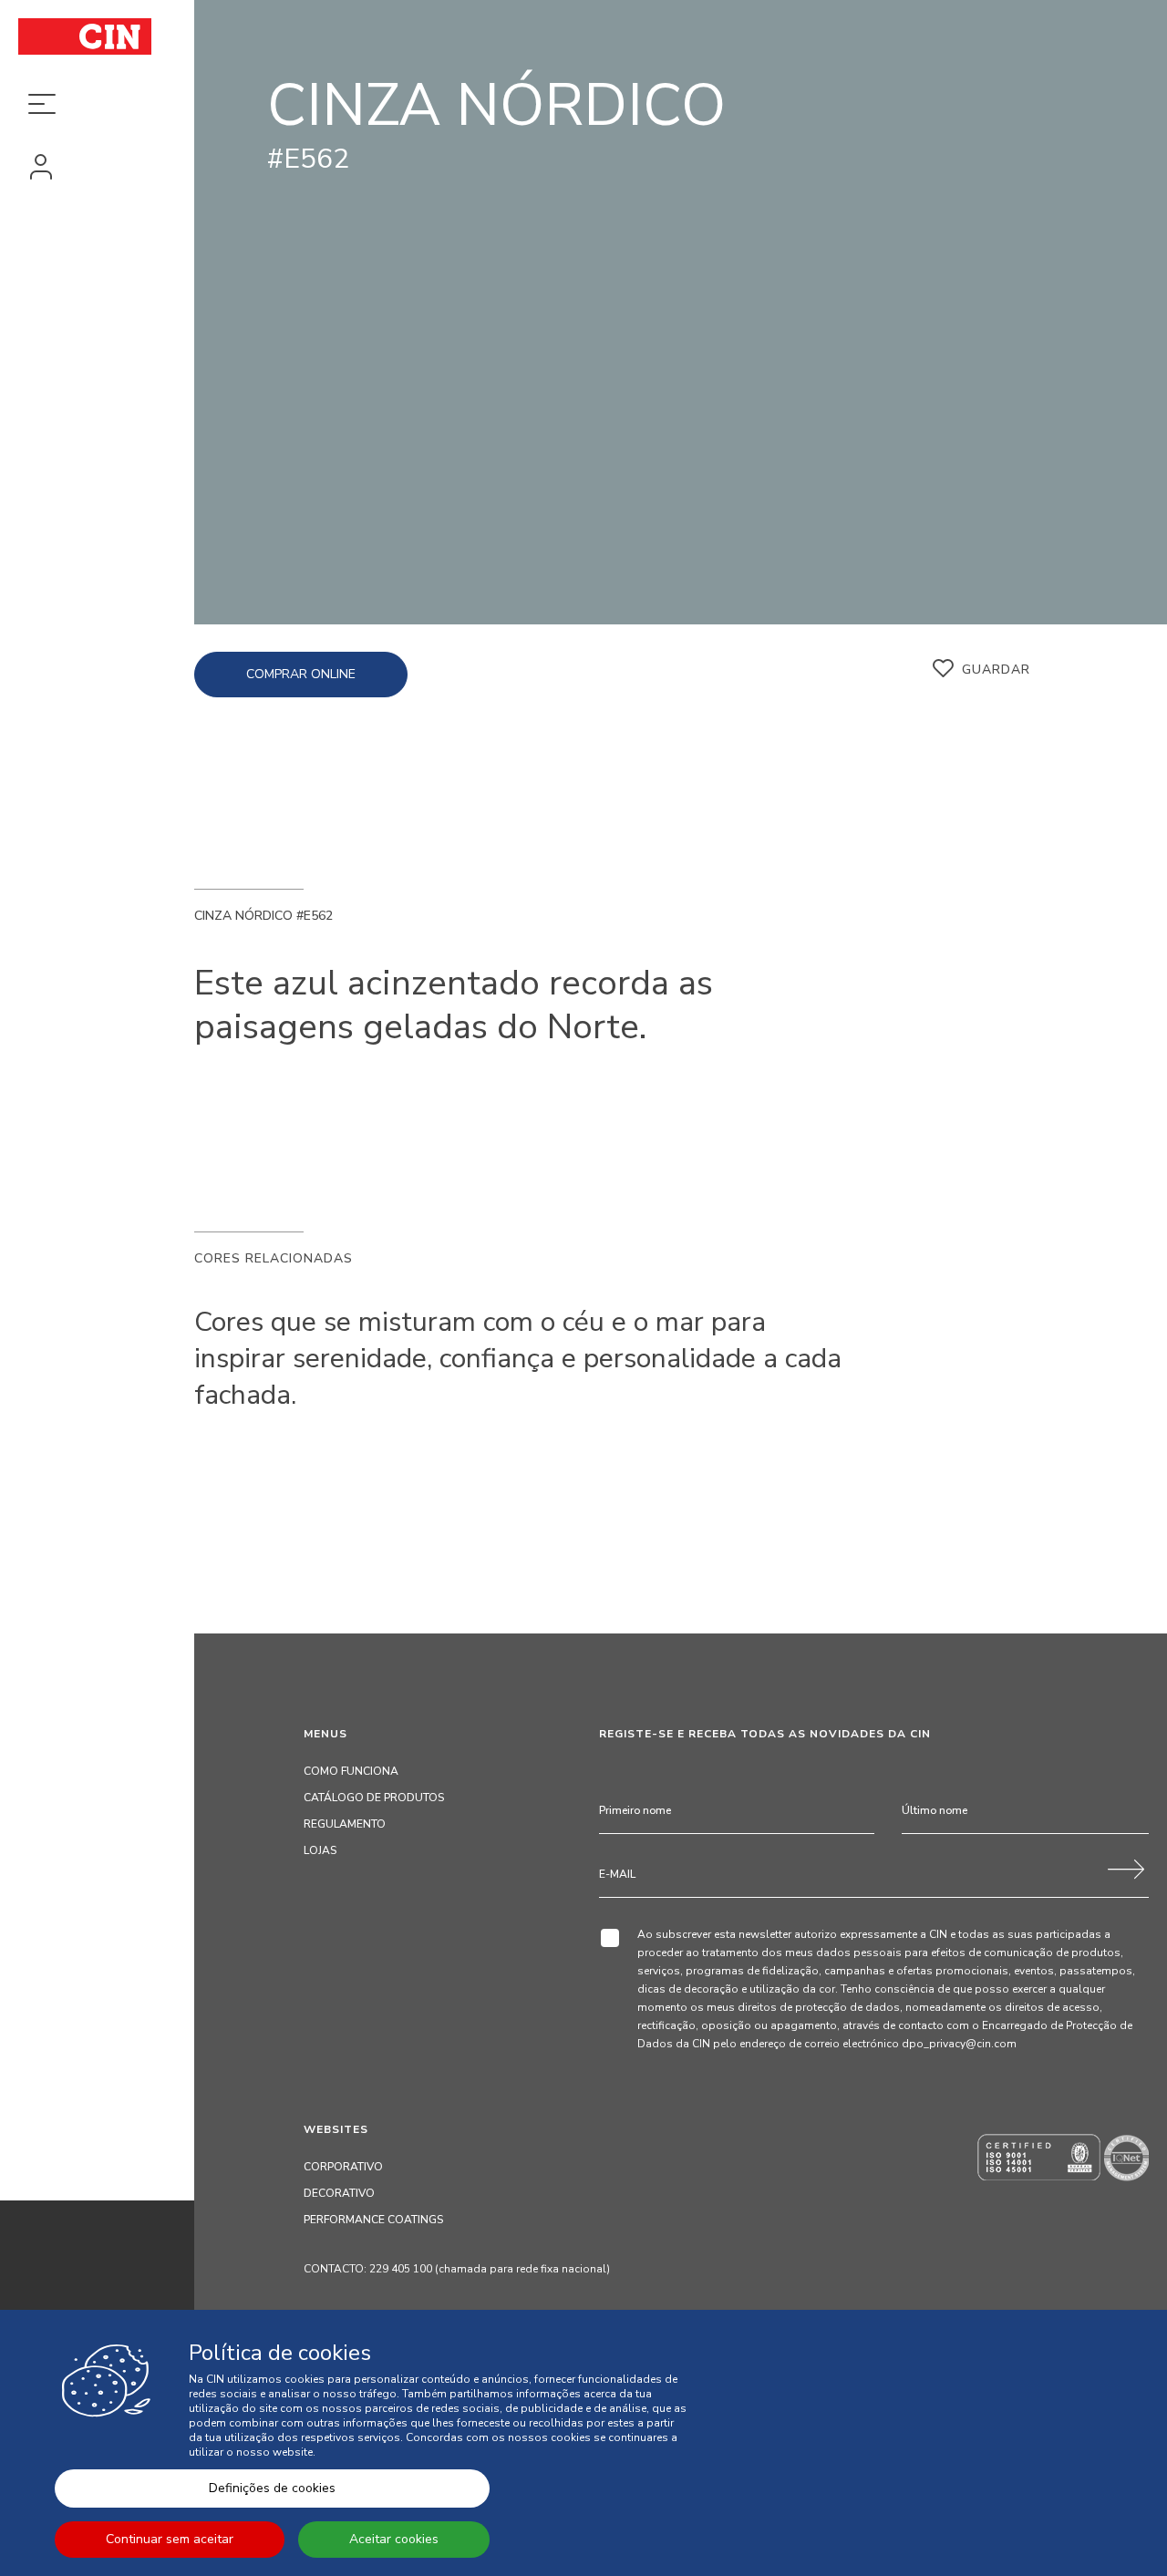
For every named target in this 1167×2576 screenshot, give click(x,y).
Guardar (996, 670)
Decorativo (339, 2193)
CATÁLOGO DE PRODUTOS (374, 1798)
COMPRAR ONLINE (301, 674)
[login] (97, 169)
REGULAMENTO (345, 1824)
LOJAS (320, 1850)
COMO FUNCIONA (351, 1771)
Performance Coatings (373, 2220)
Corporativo (343, 2167)
